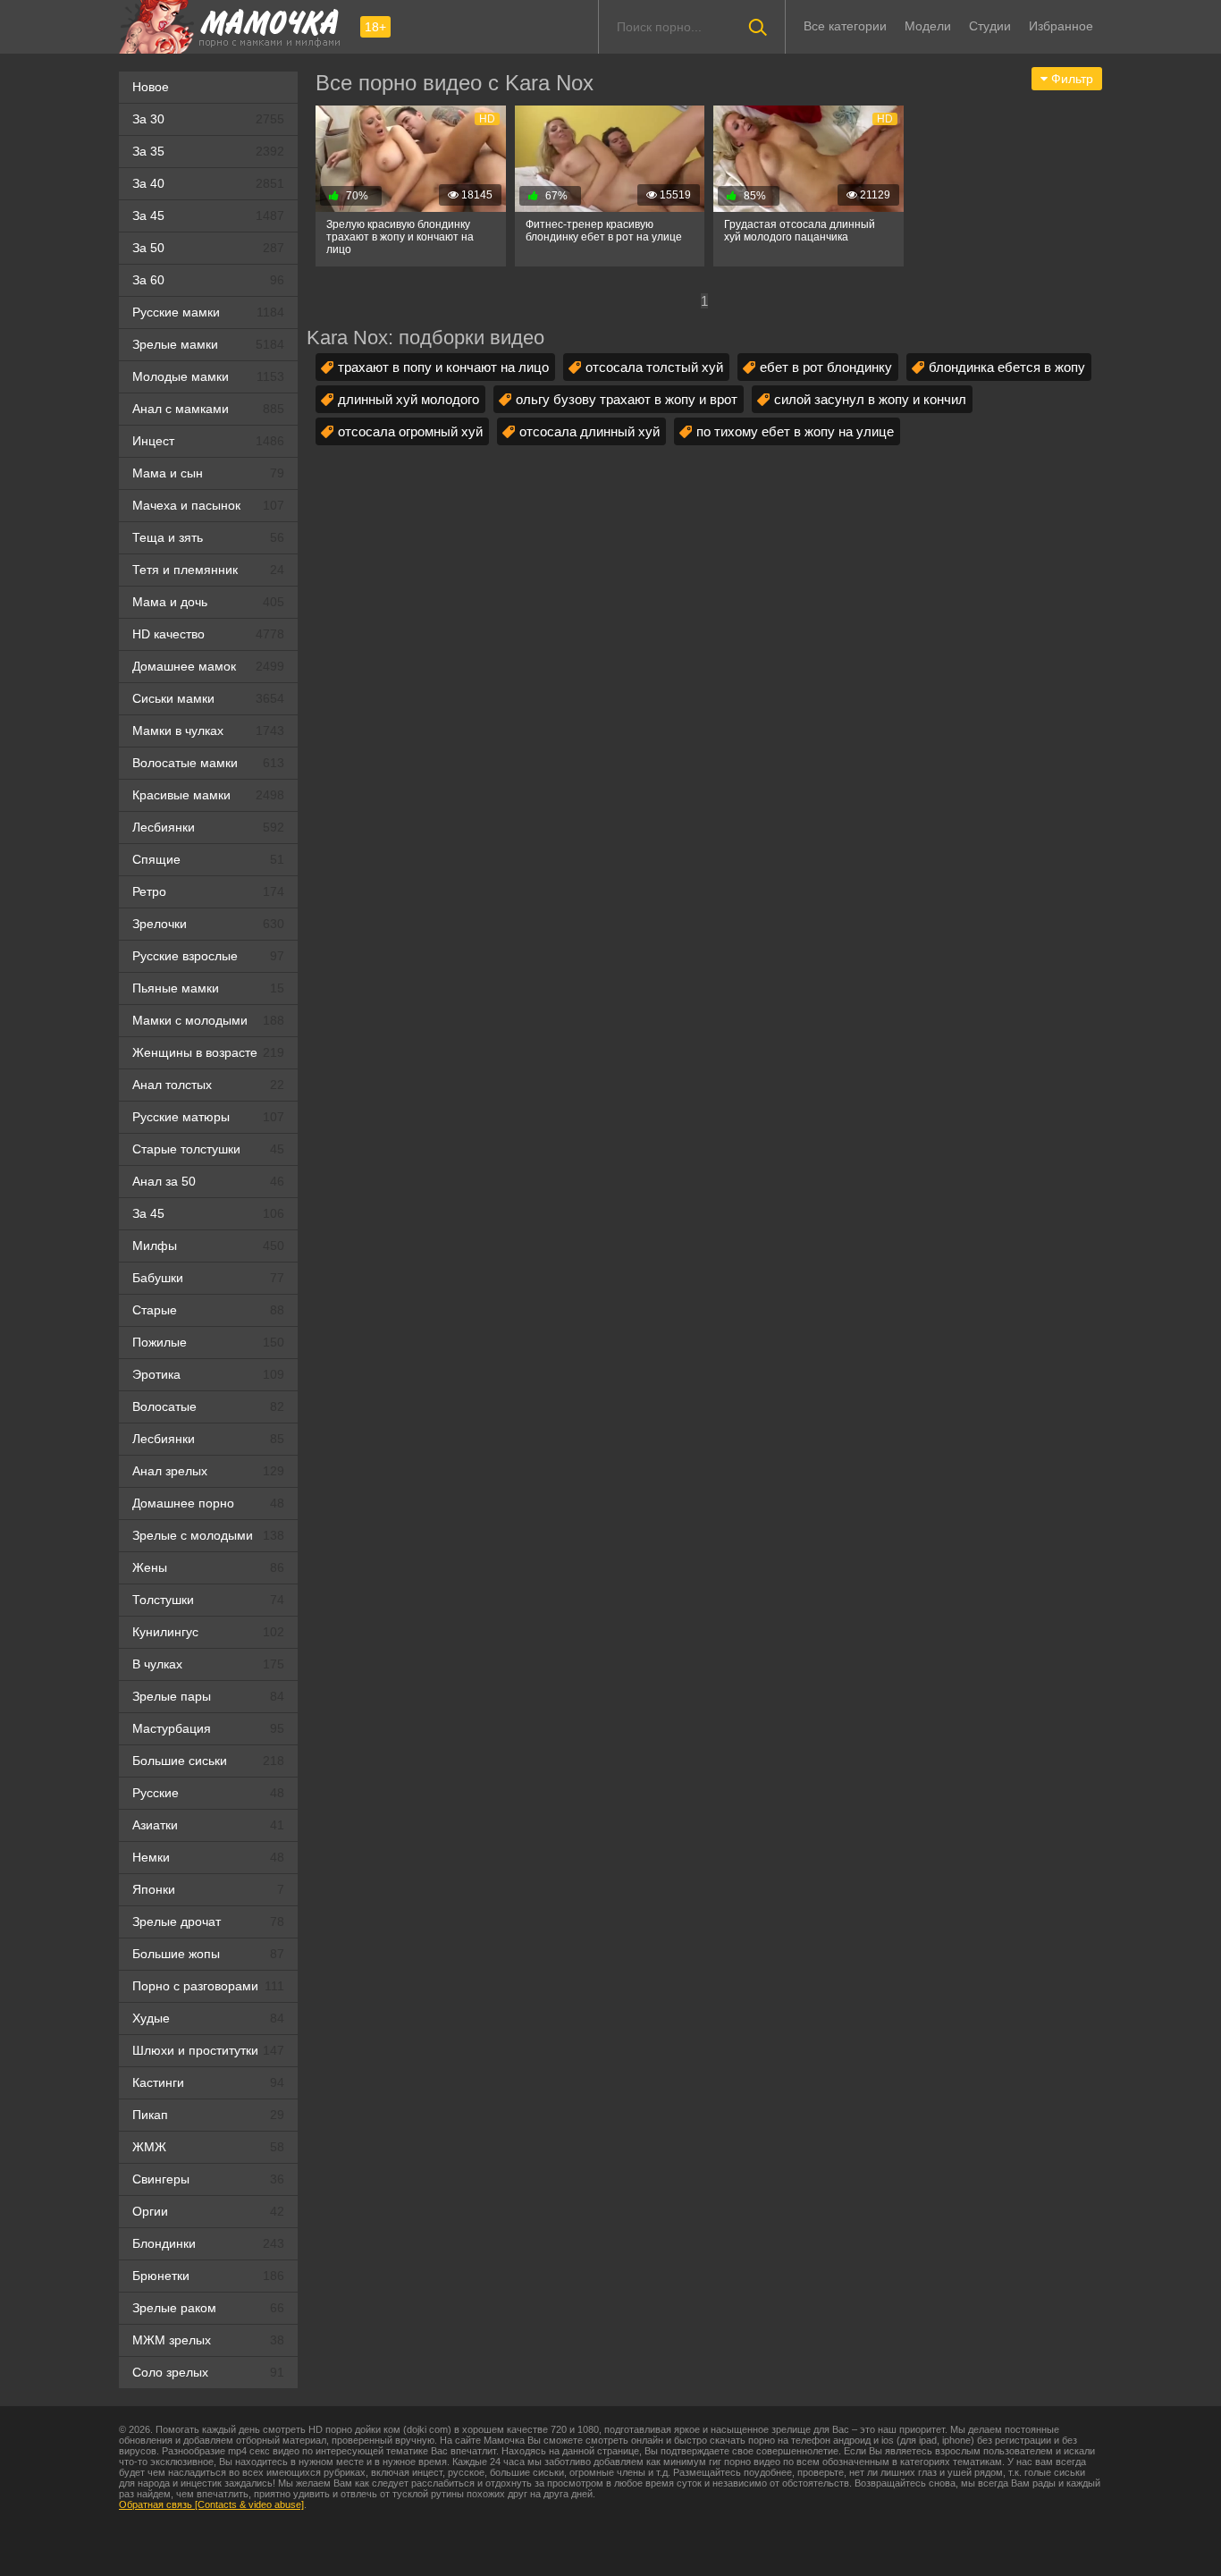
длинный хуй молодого (408, 399)
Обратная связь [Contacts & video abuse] (211, 2504)
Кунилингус (208, 1632)
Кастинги (208, 2082)
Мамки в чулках (208, 731)
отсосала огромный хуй (410, 431)
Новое (151, 87)
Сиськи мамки (208, 698)
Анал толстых (208, 1085)
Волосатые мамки (208, 763)
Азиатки (208, 1825)
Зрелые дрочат (208, 1921)
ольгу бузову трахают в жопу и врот (627, 399)
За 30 (208, 119)
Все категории (845, 26)
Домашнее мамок (208, 666)
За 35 (208, 151)
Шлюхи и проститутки (208, 2050)
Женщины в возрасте (208, 1052)
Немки (208, 1857)
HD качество (208, 634)
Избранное (1061, 26)
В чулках (208, 1664)
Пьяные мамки (208, 988)
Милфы (208, 1246)
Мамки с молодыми (208, 1020)
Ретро (208, 891)
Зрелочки (208, 924)
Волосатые (208, 1406)
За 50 (208, 248)
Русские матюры (208, 1117)
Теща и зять (208, 537)
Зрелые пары (208, 1696)
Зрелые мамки (208, 344)
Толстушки (208, 1600)
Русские (208, 1793)
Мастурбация (208, 1728)
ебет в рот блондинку (826, 367)
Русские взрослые (208, 956)
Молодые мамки (208, 376)
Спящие (208, 859)
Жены (208, 1567)
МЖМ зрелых (208, 2340)
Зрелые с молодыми (208, 1535)
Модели (928, 26)
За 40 (208, 183)
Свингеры (208, 2179)
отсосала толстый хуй (654, 367)
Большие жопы (208, 1954)
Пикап (208, 2115)
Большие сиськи (208, 1761)
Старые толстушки (208, 1149)
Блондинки (208, 2243)
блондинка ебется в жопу (1007, 367)
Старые (208, 1310)
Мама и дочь (208, 602)
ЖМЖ (208, 2147)
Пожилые (208, 1342)
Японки (208, 1889)
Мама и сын (208, 473)
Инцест (208, 441)
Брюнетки (208, 2276)
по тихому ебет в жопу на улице (795, 431)
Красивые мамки (208, 795)
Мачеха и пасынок (208, 505)
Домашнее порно (208, 1503)
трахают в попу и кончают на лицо (443, 367)
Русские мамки (208, 312)
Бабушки (208, 1278)
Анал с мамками (208, 409)
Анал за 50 (208, 1181)
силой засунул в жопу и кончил (870, 399)
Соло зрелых (208, 2372)
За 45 (208, 215)
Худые (208, 2018)
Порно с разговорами (208, 1986)
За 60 (208, 280)
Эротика (208, 1374)
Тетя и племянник (208, 570)
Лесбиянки (208, 827)
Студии (990, 26)
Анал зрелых (208, 1471)
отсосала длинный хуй (589, 431)
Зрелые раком (208, 2308)
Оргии (208, 2211)
